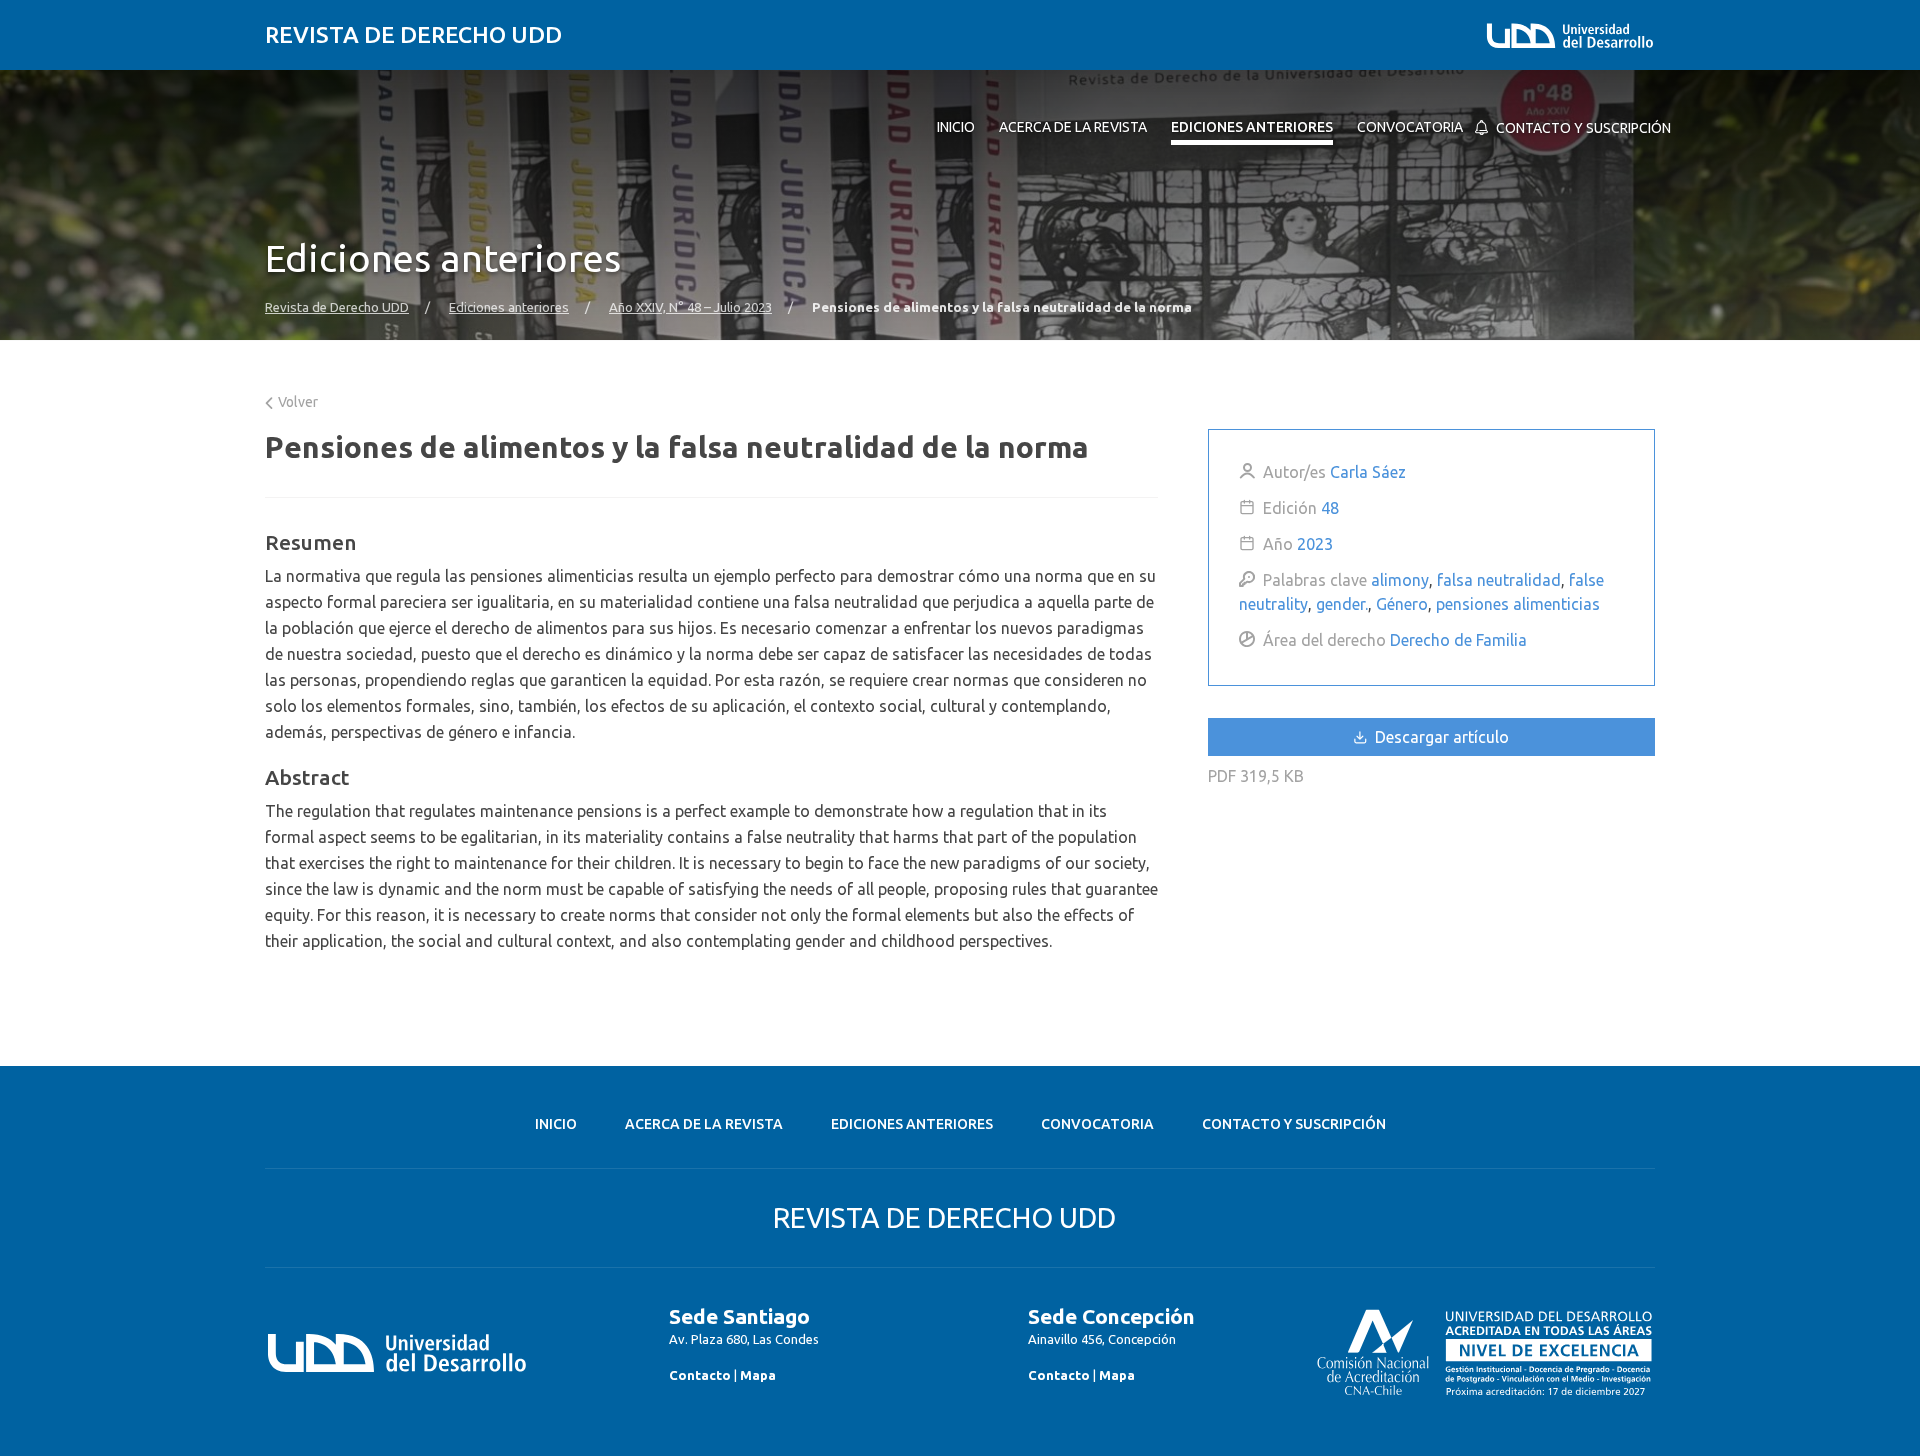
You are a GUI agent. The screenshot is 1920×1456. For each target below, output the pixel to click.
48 (1330, 508)
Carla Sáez (1368, 472)
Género (1402, 604)
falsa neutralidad (1499, 580)
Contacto (700, 1375)
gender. (1342, 604)
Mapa (758, 1375)
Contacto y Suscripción (1294, 1124)
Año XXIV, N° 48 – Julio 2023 (690, 307)
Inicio (556, 1124)
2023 (1315, 544)
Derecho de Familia (1458, 640)
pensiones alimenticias (1518, 604)
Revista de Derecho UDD (413, 34)
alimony (1400, 580)
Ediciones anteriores (509, 307)
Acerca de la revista (704, 1124)
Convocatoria (1097, 1124)
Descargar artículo (1440, 737)
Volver (296, 402)
